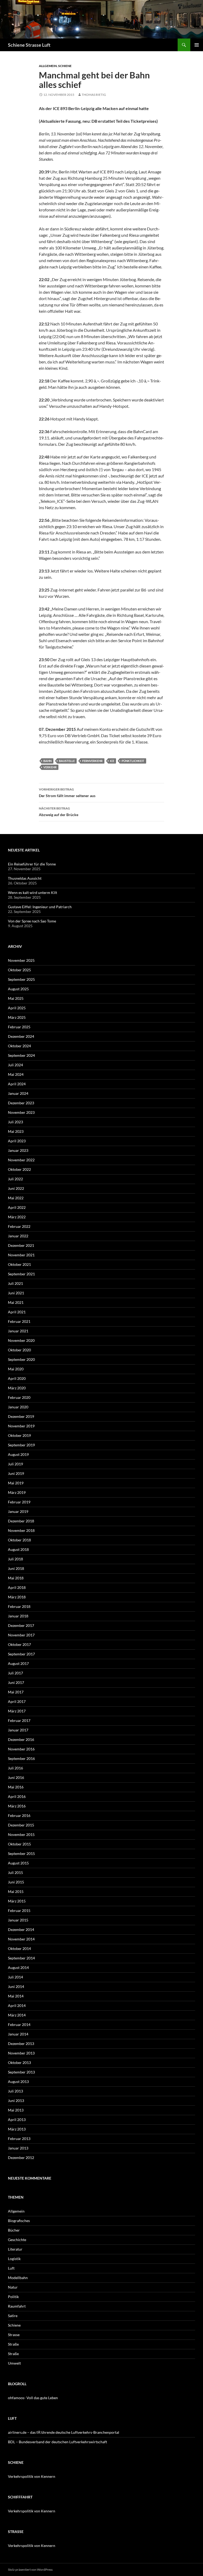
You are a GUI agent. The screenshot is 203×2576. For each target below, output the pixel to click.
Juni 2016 (16, 1777)
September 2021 (21, 1274)
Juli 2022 (15, 1179)
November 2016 (21, 1749)
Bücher (14, 2230)
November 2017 (21, 1635)
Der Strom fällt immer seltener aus (67, 793)
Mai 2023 (16, 1131)
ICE (112, 761)
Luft (11, 2268)
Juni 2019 (16, 1473)
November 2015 (21, 1834)
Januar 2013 (18, 2148)
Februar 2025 (19, 1027)
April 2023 (17, 1141)
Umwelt (14, 2363)
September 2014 (21, 1958)
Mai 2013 (16, 2110)
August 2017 (18, 1663)
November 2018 (21, 1530)
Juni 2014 (16, 1987)
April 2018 (17, 1587)
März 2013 (17, 2129)
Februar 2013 (19, 2139)
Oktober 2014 (19, 1948)
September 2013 (21, 2072)
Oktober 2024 (19, 1046)
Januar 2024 (18, 1093)
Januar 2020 (18, 1407)
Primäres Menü (197, 45)
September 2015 (21, 1853)
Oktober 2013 (19, 2063)
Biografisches (19, 2221)
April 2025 (17, 1008)
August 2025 (18, 989)
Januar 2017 (18, 1730)
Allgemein (48, 66)
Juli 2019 (15, 1464)
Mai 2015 (16, 1891)
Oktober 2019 (19, 1435)
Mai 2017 (16, 1692)
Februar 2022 (19, 1226)
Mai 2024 (16, 1074)
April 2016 (17, 1796)
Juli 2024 (15, 1065)
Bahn (47, 761)
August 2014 (18, 1967)
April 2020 (17, 1378)
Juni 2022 (16, 1188)
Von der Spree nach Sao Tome (32, 921)
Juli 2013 (15, 2091)
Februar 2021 (19, 1321)
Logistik (14, 2259)
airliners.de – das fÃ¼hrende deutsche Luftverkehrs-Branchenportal (64, 2432)
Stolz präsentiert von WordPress (30, 2570)
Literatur (15, 2249)
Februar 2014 (19, 2025)
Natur (13, 2287)
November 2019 (21, 1426)
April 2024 (17, 1084)
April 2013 (17, 2120)
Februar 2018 (19, 1606)
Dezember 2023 (21, 1103)
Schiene (65, 66)
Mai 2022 (16, 1198)
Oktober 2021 (19, 1264)
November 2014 (21, 1939)
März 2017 (17, 1711)
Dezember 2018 (21, 1521)
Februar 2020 (19, 1397)
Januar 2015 (18, 1920)
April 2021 (17, 1312)
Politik (13, 2297)
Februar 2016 (19, 1815)
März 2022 (17, 1217)
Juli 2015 (15, 1872)
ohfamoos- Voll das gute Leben (33, 2398)
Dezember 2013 (21, 2044)
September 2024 (21, 1055)
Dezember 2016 (21, 1739)
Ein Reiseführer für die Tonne (32, 864)
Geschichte (17, 2240)
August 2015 (18, 1863)
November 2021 (21, 1255)
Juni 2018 (16, 1568)
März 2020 (17, 1388)
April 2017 (17, 1701)
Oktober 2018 (19, 1540)
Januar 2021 (18, 1331)
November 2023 (21, 1112)
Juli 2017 (15, 1673)
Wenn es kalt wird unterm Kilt (33, 892)
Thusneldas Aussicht (25, 878)
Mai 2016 (16, 1787)
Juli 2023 (15, 1122)
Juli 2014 (15, 1977)
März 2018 (17, 1597)
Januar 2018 (18, 1616)
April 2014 (17, 2006)
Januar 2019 (18, 1511)
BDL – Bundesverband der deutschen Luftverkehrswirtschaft (57, 2442)
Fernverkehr (92, 761)
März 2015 (17, 1901)
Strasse (14, 2335)
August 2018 (18, 1549)
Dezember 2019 (21, 1416)
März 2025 (17, 1017)
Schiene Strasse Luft (29, 45)
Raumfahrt (17, 2306)
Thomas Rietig (94, 95)
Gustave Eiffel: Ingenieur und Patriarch (40, 907)
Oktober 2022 (19, 1169)
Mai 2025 (16, 998)
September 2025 (21, 979)
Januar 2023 (18, 1150)
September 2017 (21, 1654)
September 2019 (21, 1445)
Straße (13, 2344)
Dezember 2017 (21, 1625)
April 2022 (17, 1207)
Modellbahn (18, 2278)
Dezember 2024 (21, 1036)
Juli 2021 (15, 1283)
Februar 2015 (19, 1910)
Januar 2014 (18, 2034)
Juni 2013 (16, 2101)
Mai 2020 (16, 1369)
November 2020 (21, 1340)
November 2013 (21, 2053)
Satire (13, 2316)
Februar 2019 (19, 1502)
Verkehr (50, 767)
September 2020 (21, 1359)
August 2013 (18, 2082)
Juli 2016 (15, 1768)
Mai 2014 (16, 1996)
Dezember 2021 (21, 1245)
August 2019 (18, 1454)
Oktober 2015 (19, 1844)
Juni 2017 (16, 1682)
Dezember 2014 (21, 1929)
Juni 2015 (16, 1882)
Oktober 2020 (19, 1350)
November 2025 (21, 960)
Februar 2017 (19, 1720)
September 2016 (21, 1758)
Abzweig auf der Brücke (59, 812)
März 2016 (17, 1806)
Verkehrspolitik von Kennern (32, 2476)
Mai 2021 (16, 1302)
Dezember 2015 (21, 1825)
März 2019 (17, 1492)
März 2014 (17, 2015)
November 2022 (21, 1160)
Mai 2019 (16, 1483)
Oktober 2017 (19, 1644)
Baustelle (67, 761)
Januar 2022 (18, 1236)
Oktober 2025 (19, 970)
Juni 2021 (16, 1293)
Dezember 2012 (21, 2158)
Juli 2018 (15, 1559)
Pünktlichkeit (133, 761)
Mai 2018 (16, 1578)
